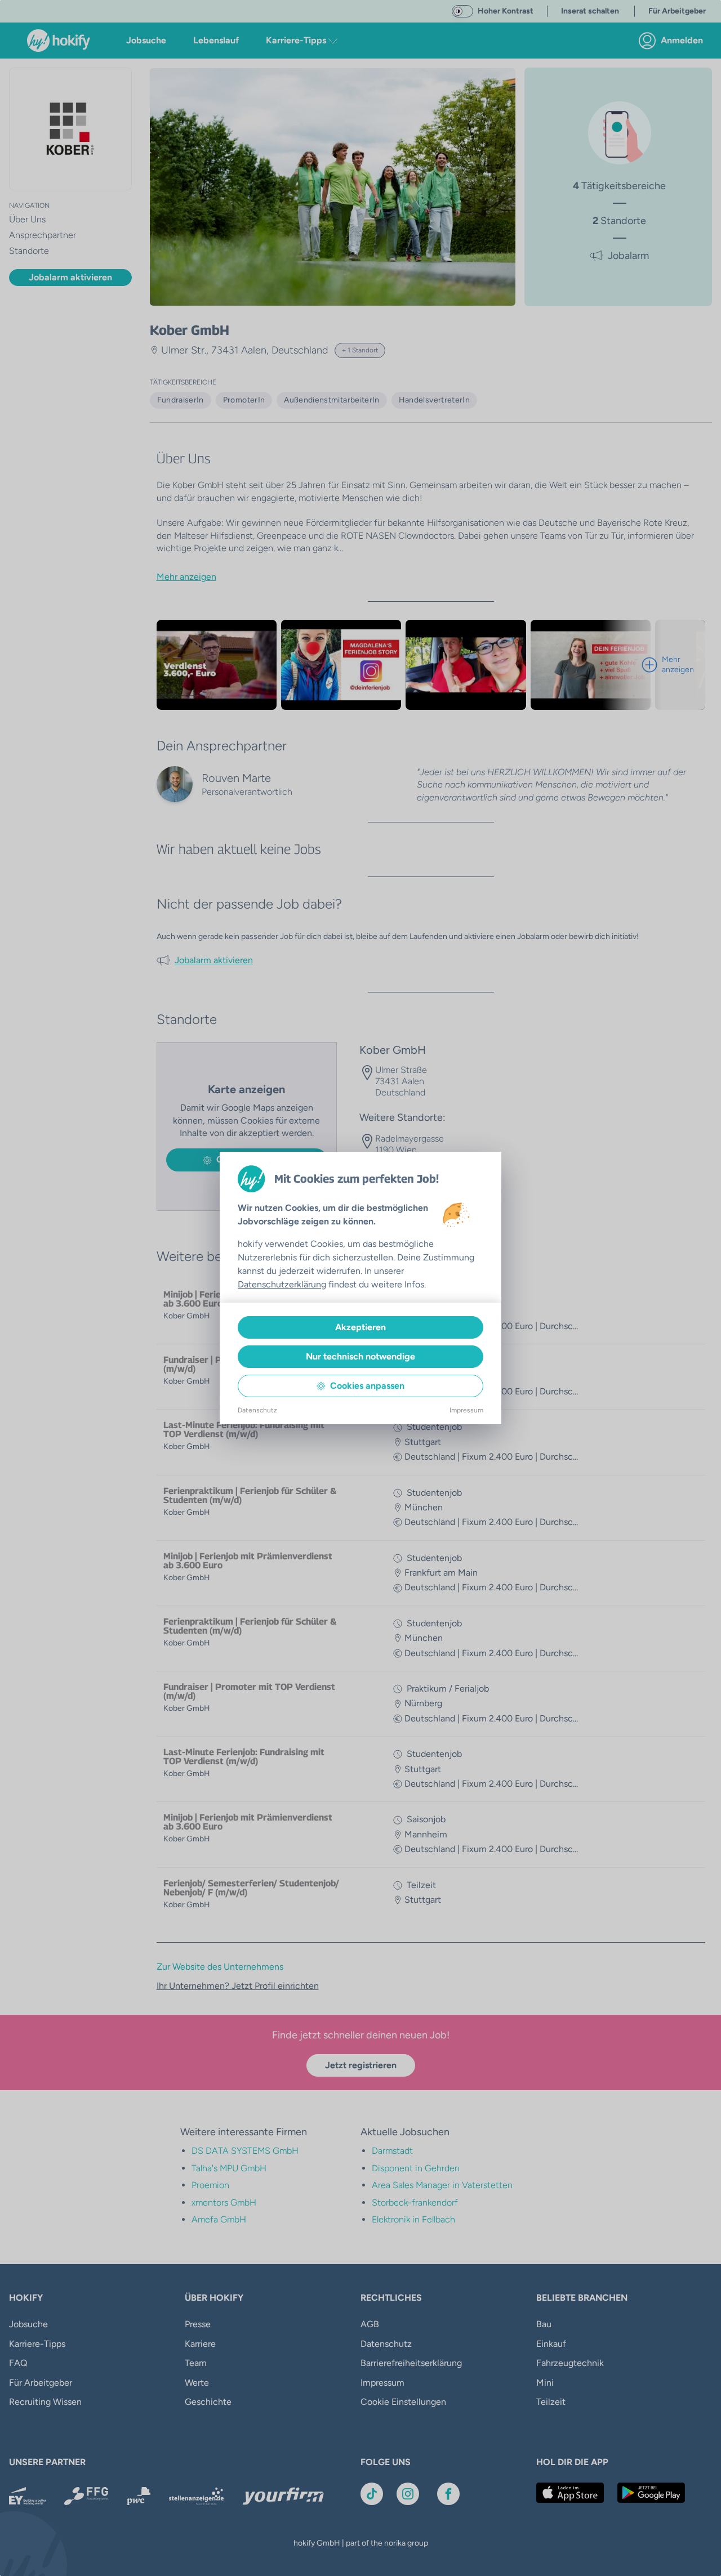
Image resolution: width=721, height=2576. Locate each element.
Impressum (466, 1410)
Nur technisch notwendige (360, 1356)
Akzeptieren (360, 1327)
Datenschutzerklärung (282, 1284)
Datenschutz (257, 1410)
